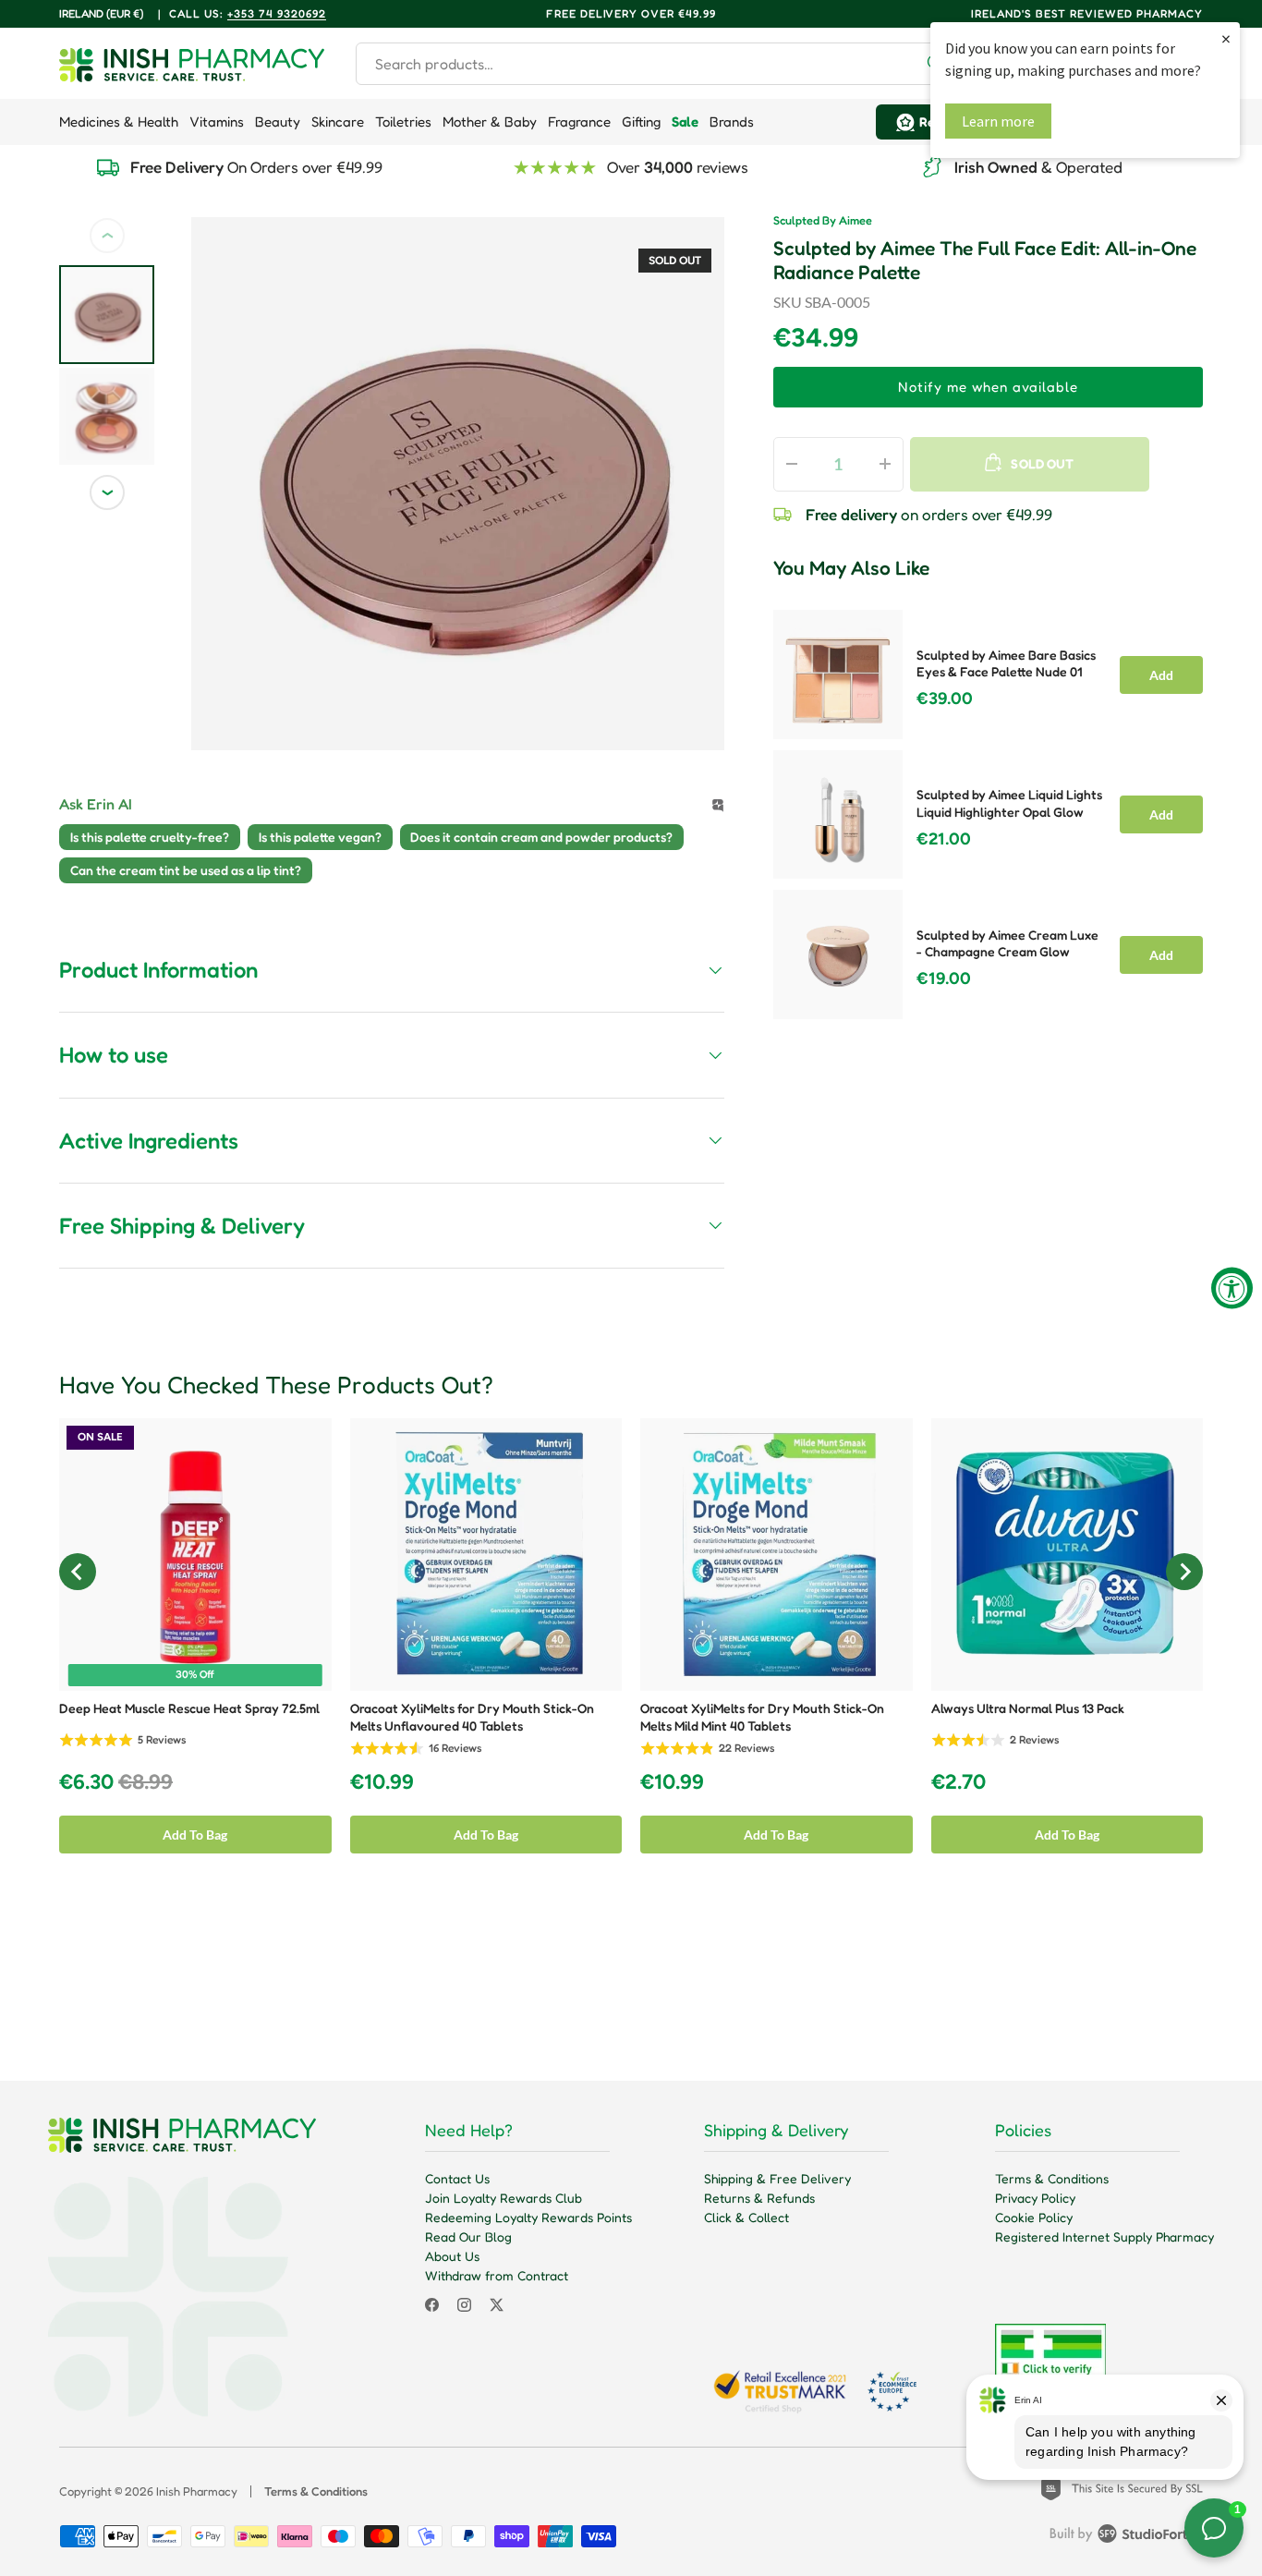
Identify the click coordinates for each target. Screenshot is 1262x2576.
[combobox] (657, 64)
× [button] (1226, 38)
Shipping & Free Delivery (777, 2178)
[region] (988, 809)
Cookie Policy (1034, 2217)
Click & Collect (746, 2217)
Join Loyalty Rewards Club (504, 2198)
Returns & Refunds (759, 2198)
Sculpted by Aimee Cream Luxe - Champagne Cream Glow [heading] (1007, 943)
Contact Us (457, 2178)
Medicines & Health (119, 122)
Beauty (278, 122)
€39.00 (945, 699)
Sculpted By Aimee (823, 220)
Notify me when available (988, 387)
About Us (452, 2256)
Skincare (338, 122)
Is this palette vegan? (320, 837)
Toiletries (403, 122)
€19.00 (944, 978)
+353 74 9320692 (277, 13)
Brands (732, 122)
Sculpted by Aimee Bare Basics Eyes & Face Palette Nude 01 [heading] (1006, 663)
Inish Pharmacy (197, 2491)
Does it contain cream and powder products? (541, 837)
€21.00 (944, 839)
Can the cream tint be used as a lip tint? (186, 870)
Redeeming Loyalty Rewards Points (528, 2217)
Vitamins (217, 122)
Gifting (641, 122)
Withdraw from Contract (497, 2275)
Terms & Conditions (1052, 2178)
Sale (685, 122)
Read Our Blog (468, 2236)
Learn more (998, 121)
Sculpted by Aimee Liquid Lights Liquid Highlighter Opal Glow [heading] (1009, 803)
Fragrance (579, 122)
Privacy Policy (1035, 2198)
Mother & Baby (490, 122)
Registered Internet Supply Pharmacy (1104, 2236)
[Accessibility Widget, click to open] (1232, 1288)
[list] (458, 484)
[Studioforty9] (1126, 2537)
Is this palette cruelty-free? (150, 837)
